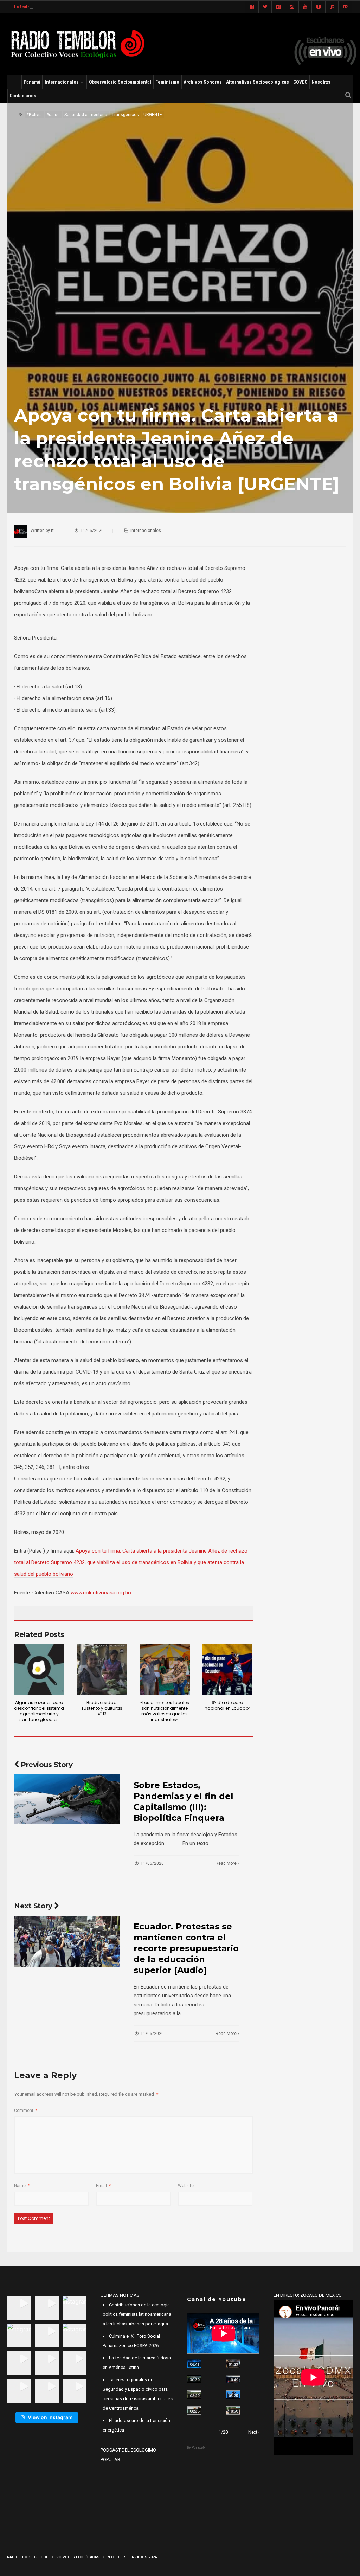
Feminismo (167, 82)
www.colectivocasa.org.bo (101, 1593)
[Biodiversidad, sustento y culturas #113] (102, 1669)
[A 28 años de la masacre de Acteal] (194, 2363)
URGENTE (153, 115)
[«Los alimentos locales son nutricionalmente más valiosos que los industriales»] (165, 1669)
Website (186, 2186)
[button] (19, 2308)
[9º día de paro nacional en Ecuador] (227, 1669)
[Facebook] (252, 7)
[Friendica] (278, 7)
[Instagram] (292, 7)
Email (103, 2186)
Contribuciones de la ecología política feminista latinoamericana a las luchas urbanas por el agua (137, 2314)
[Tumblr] (319, 7)
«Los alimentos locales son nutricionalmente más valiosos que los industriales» (165, 1711)
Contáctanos (23, 96)
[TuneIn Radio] (332, 7)
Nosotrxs (321, 82)
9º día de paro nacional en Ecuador (227, 1705)
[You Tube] (305, 7)
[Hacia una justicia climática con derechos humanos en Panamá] (194, 2395)
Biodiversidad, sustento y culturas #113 (102, 1708)
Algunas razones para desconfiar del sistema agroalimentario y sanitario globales (39, 1711)
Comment (26, 2111)
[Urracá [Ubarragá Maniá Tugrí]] (233, 2395)
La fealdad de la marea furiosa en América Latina (62, 7)
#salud (53, 115)
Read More (227, 1863)
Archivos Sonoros (203, 82)
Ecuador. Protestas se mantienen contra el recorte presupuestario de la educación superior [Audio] (186, 1948)
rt (52, 531)
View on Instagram (50, 2417)
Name (22, 2186)
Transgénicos (125, 115)
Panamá (32, 82)
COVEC (300, 82)
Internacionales (62, 82)
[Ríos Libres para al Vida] (194, 2379)
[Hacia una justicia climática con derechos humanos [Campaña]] (233, 2379)
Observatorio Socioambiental (120, 82)
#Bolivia (34, 115)
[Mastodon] (345, 7)
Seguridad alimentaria (86, 115)
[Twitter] (265, 7)
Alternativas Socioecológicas (258, 82)
